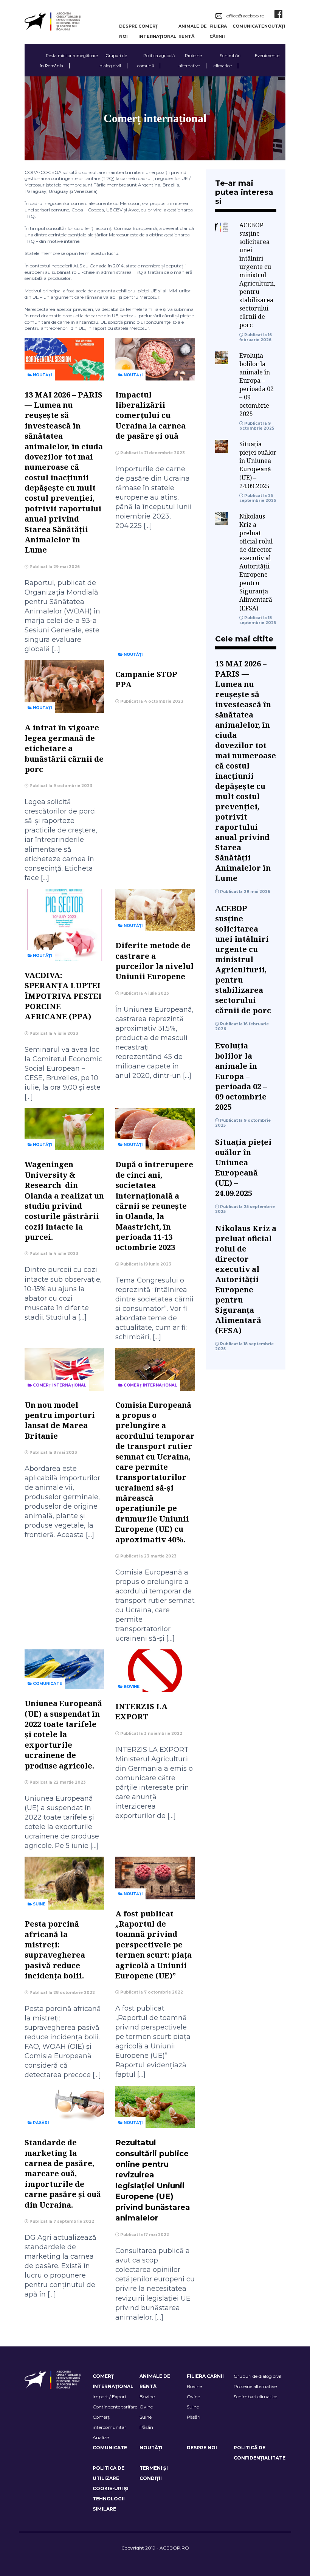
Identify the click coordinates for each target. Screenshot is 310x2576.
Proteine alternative (255, 2386)
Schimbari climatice (255, 2397)
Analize (101, 2437)
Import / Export (110, 2397)
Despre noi (202, 2448)
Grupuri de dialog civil (257, 2376)
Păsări (40, 2123)
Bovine (131, 1687)
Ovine (146, 2407)
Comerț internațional (59, 1385)
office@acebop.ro (245, 16)
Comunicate (248, 26)
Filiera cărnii (205, 2376)
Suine (39, 1904)
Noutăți (275, 26)
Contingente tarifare (115, 2407)
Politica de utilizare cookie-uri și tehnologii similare (111, 2488)
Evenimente (267, 56)
